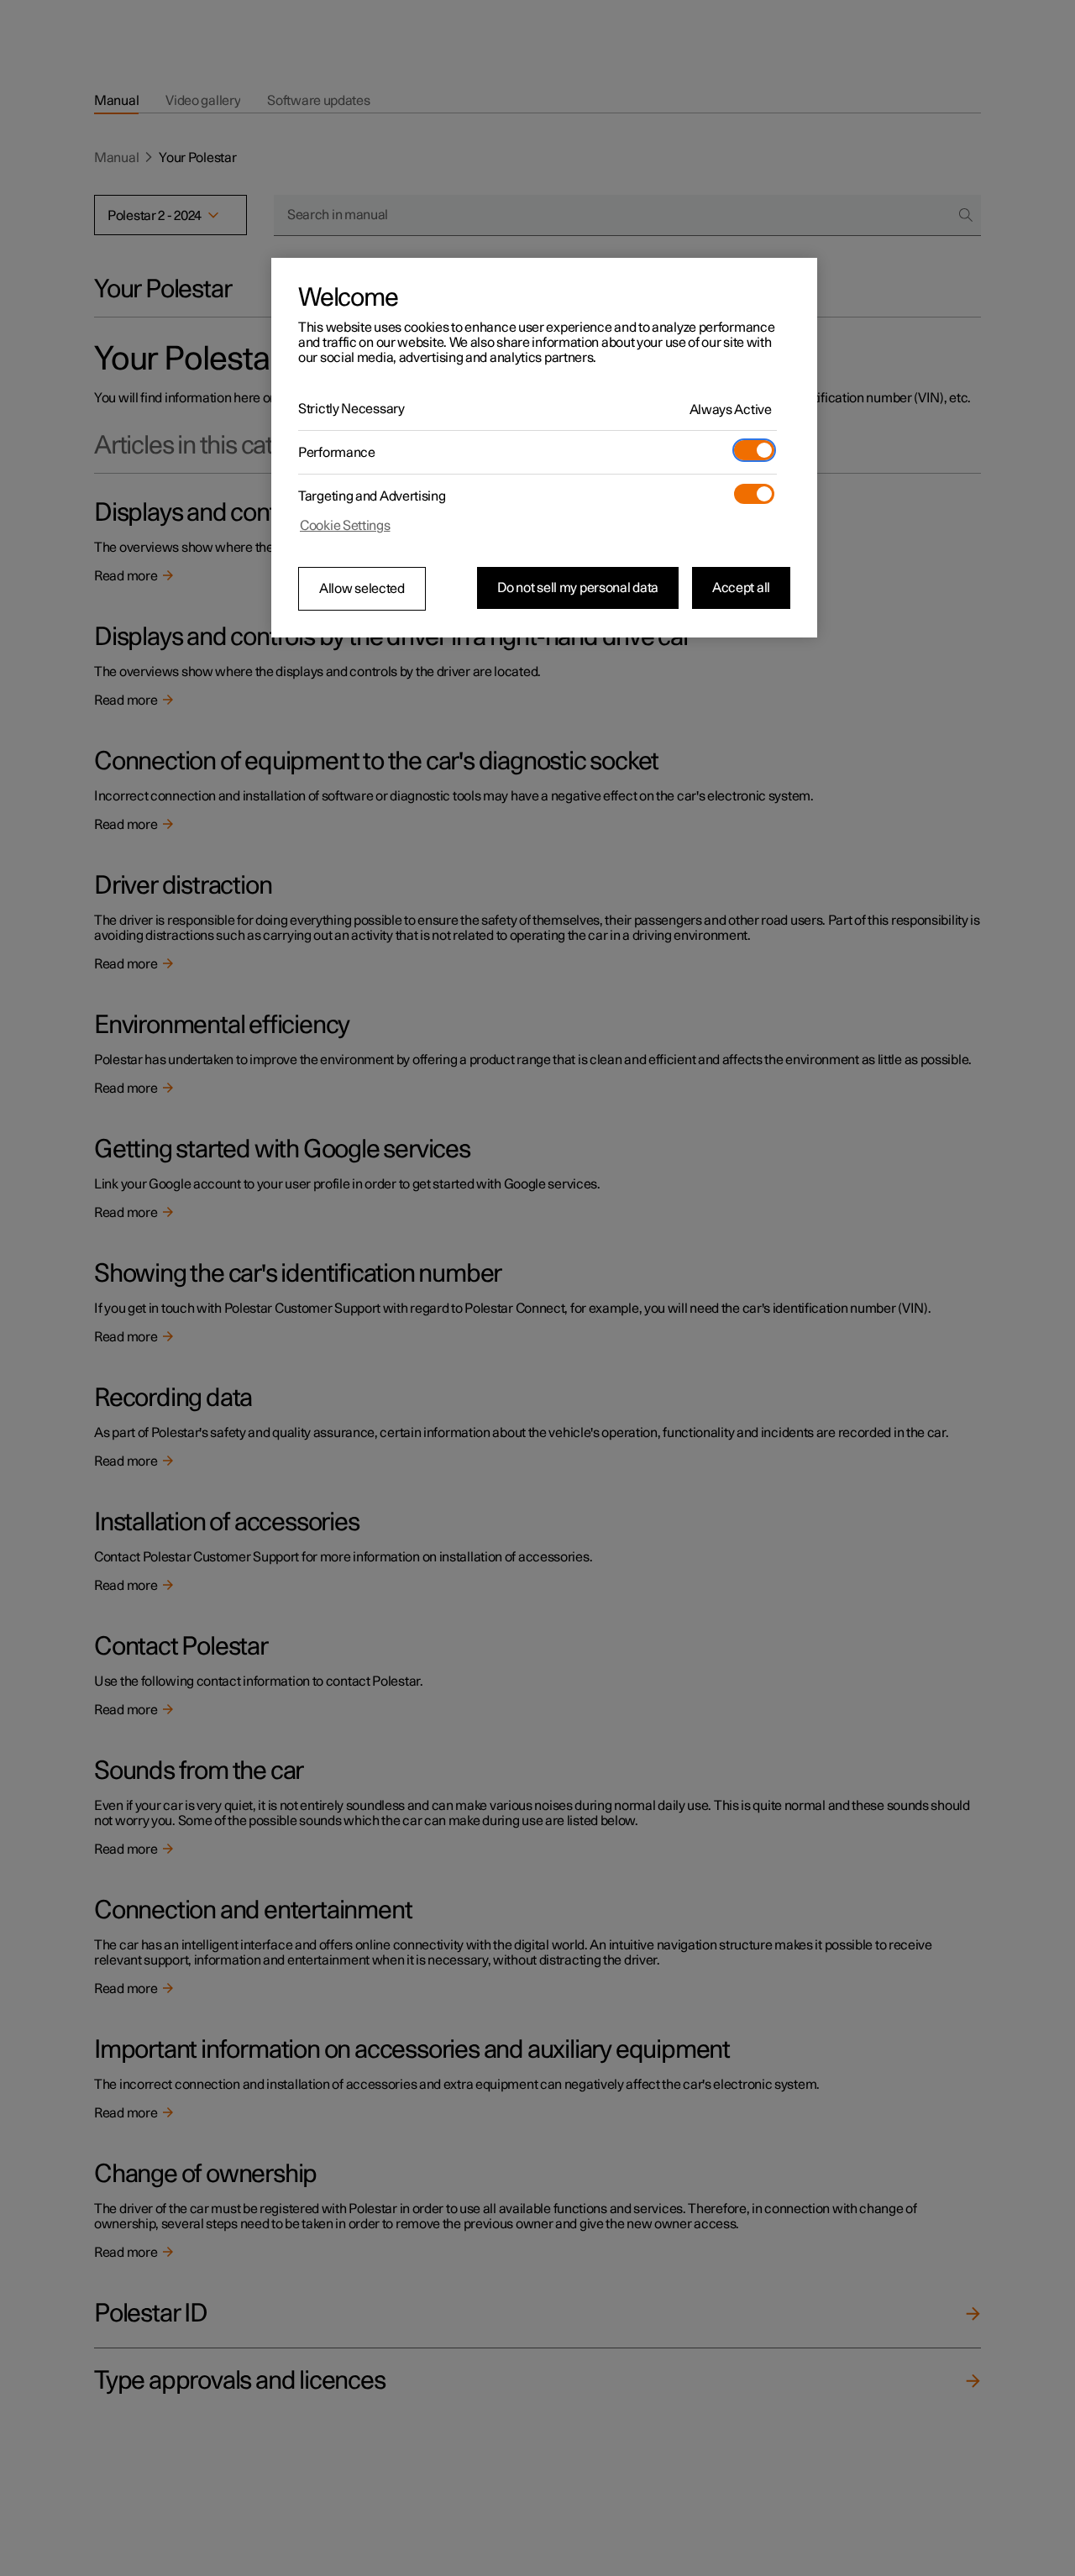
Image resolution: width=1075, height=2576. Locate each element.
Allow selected (362, 589)
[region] (544, 448)
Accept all (741, 588)
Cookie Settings (345, 526)
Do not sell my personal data (578, 588)
